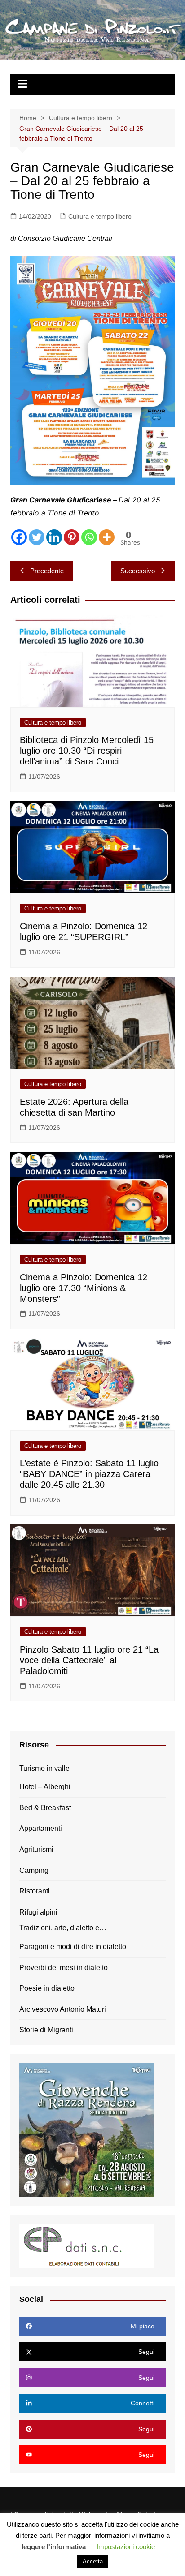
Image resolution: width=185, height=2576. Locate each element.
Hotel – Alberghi (45, 1787)
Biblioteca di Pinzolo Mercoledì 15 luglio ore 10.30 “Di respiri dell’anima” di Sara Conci (87, 751)
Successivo (138, 571)
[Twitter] (37, 537)
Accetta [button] (93, 2561)
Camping (34, 1870)
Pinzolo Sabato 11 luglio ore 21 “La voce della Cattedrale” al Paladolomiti (89, 1660)
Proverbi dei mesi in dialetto (64, 1968)
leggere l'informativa (54, 2547)
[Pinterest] (72, 537)
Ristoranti (35, 1891)
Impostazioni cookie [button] (126, 2547)
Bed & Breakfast (45, 1808)
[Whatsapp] (89, 537)
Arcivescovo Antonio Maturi (63, 2009)
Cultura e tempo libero (100, 216)
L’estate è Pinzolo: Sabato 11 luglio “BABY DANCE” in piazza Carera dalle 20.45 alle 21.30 (89, 1474)
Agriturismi (36, 1849)
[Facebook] (19, 537)
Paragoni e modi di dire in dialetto (73, 1947)
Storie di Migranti (46, 2030)
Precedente (47, 571)
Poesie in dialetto (47, 1988)
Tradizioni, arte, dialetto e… (63, 1928)
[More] (107, 537)
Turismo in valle (44, 1768)
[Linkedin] (54, 537)
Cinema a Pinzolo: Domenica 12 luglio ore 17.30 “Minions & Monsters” (84, 1288)
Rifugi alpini (38, 1912)
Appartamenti (41, 1828)
